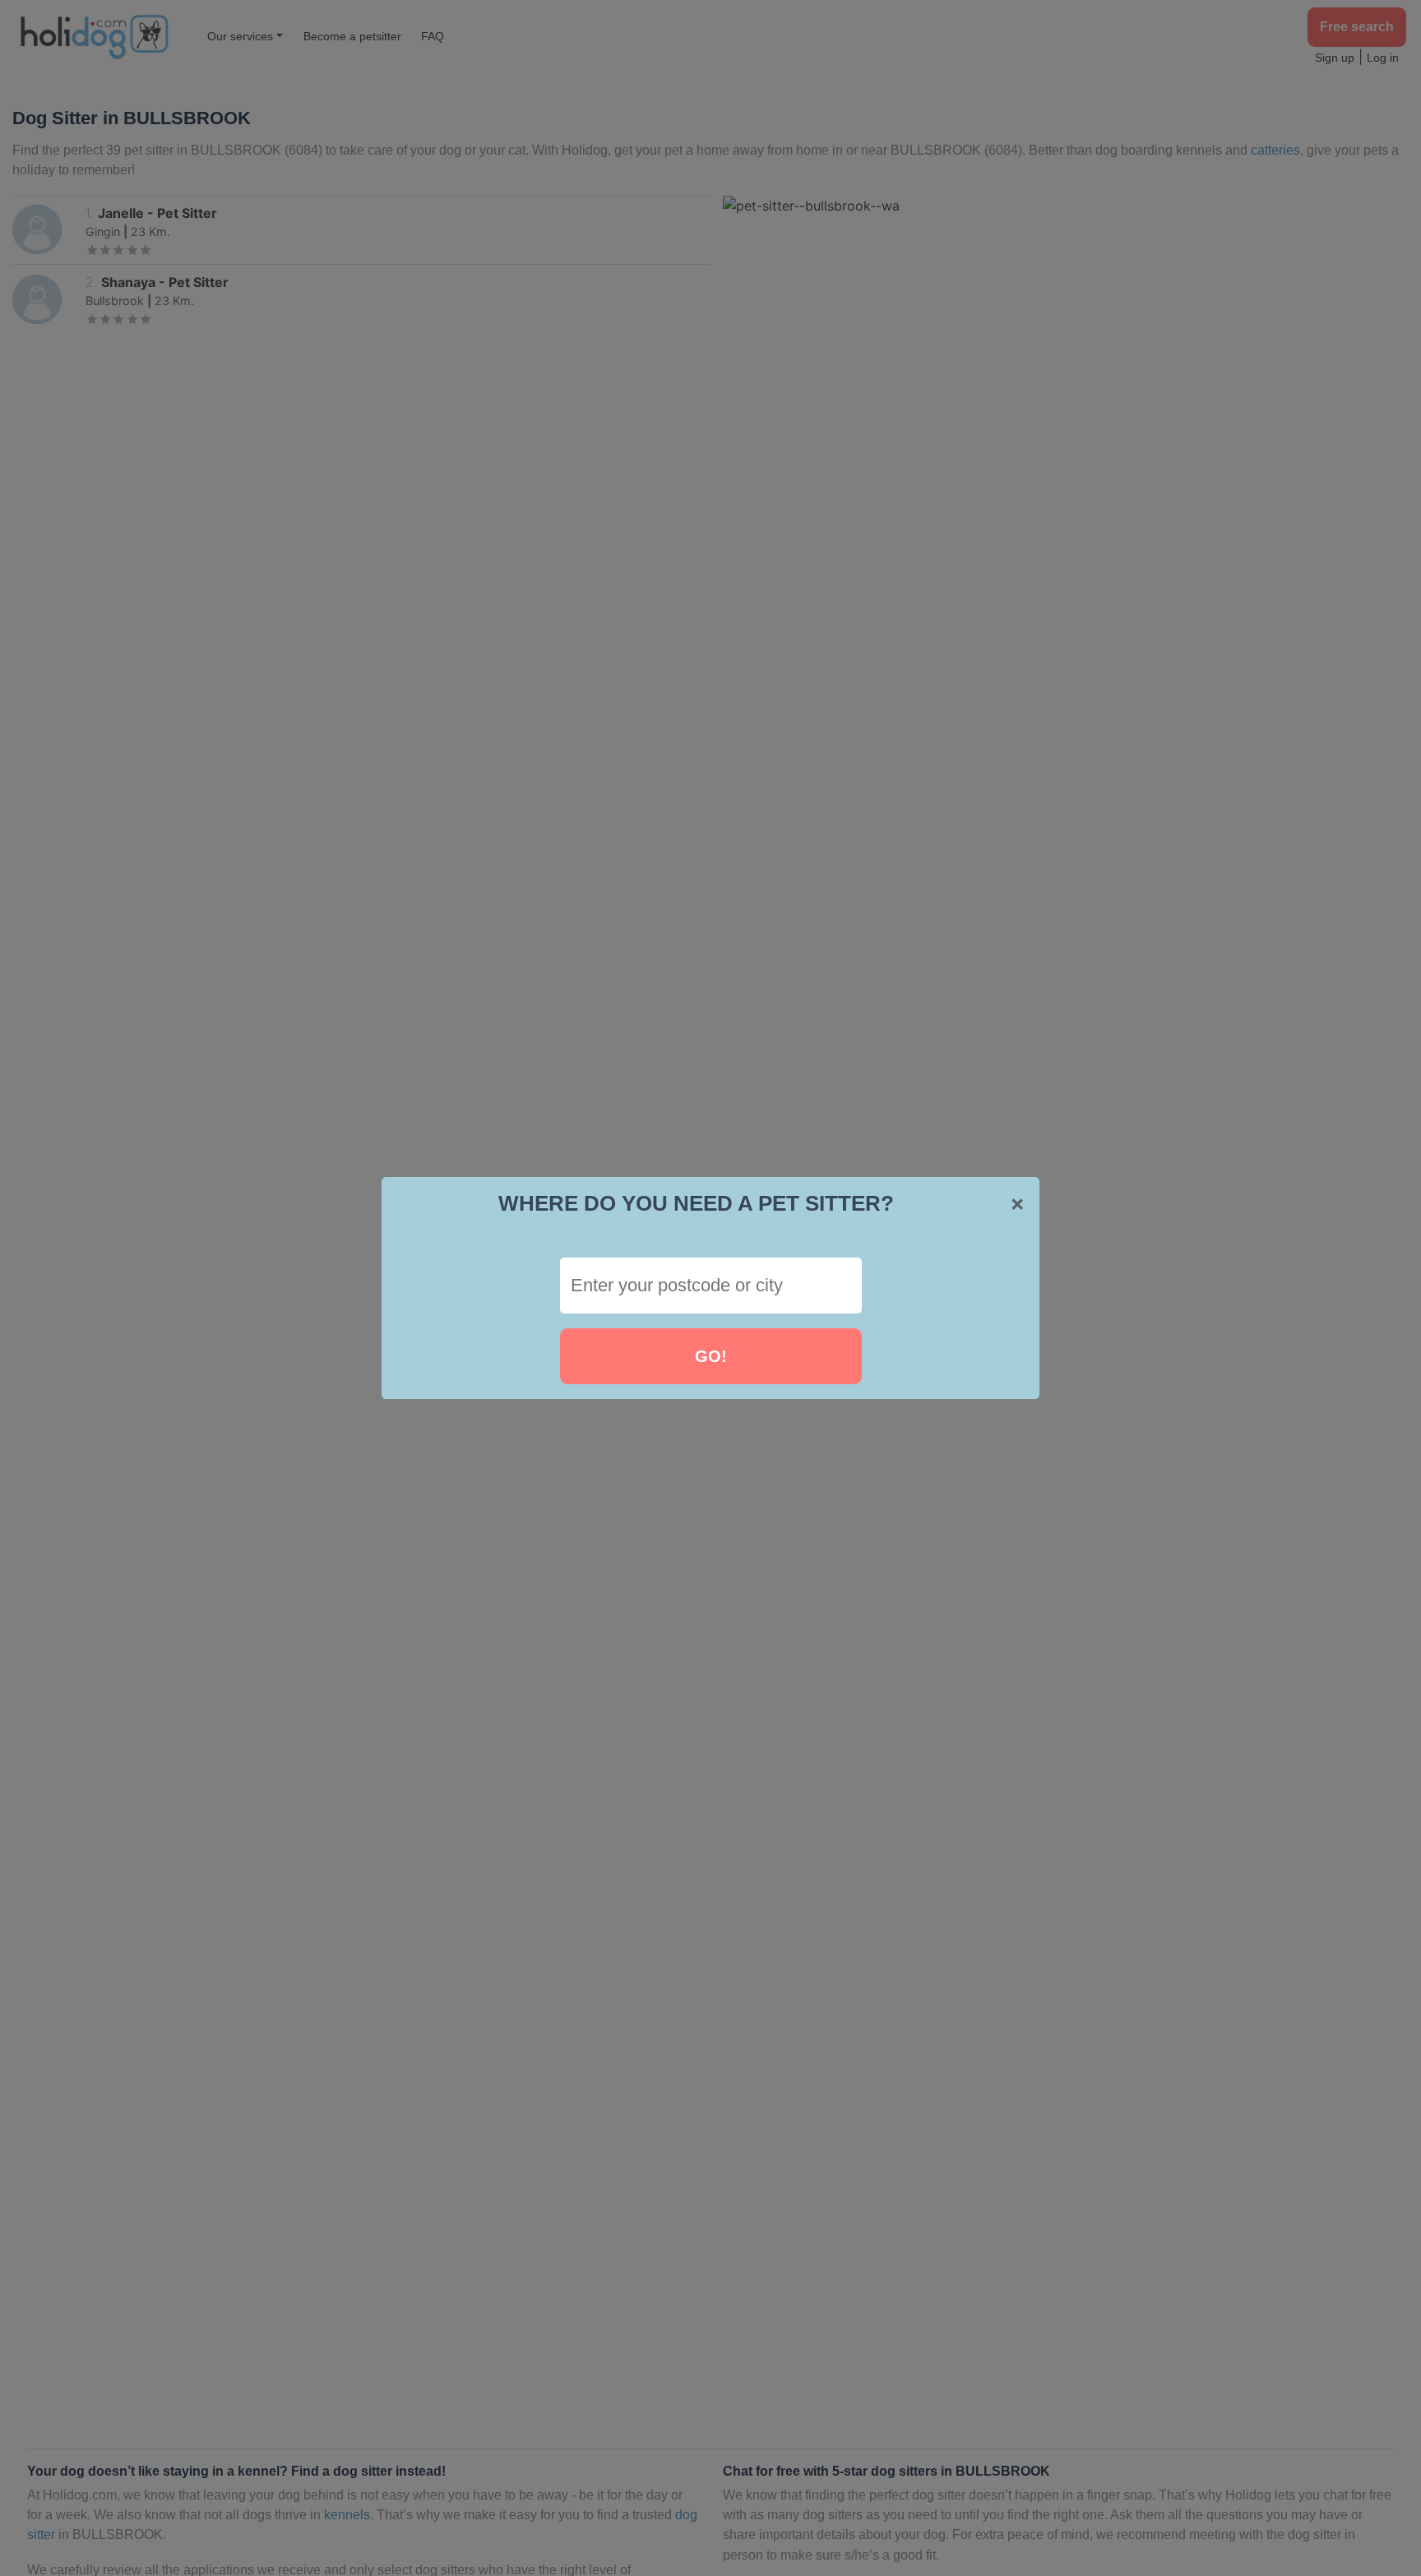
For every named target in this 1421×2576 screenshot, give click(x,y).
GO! (711, 1356)
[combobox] (711, 1286)
